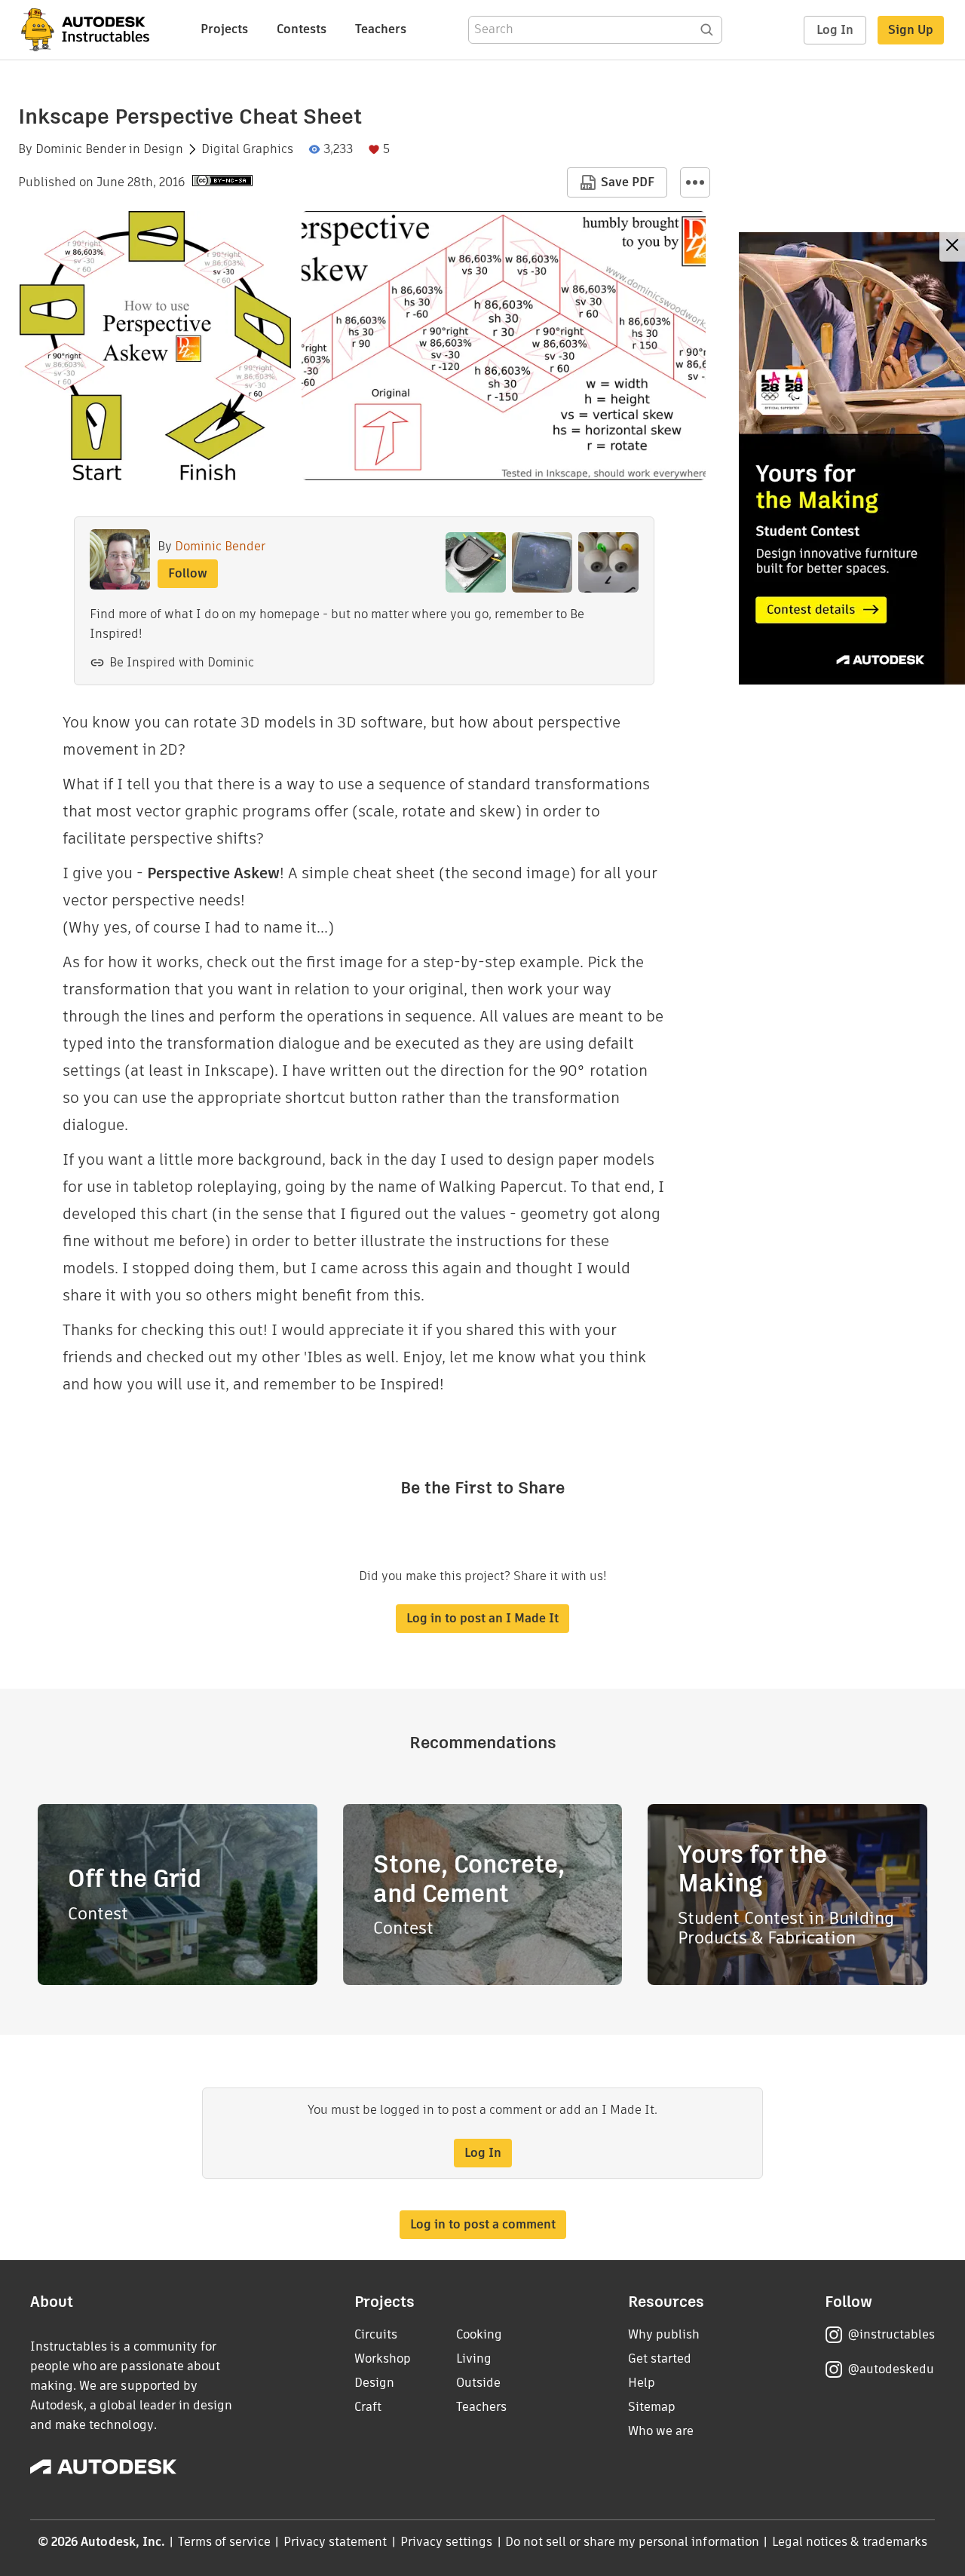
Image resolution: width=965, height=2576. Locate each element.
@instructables (891, 2334)
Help (642, 2383)
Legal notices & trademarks (850, 2542)
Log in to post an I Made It (482, 1618)
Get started (660, 2359)
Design (163, 149)
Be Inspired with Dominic (182, 662)
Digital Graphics (247, 149)
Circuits (376, 2334)
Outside (478, 2383)
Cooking (479, 2334)
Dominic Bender (81, 149)
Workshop (383, 2359)
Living (474, 2359)
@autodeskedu (891, 2369)
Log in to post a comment (483, 2224)
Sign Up (911, 30)
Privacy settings (447, 2542)
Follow (188, 573)
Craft (368, 2407)
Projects (224, 29)
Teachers (381, 29)
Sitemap (652, 2407)
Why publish (664, 2334)
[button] (695, 182)
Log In (835, 30)
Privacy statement (335, 2542)
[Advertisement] (852, 458)
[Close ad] (952, 247)
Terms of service (224, 2542)
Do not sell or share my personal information (632, 2542)
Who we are (661, 2431)
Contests (302, 29)
